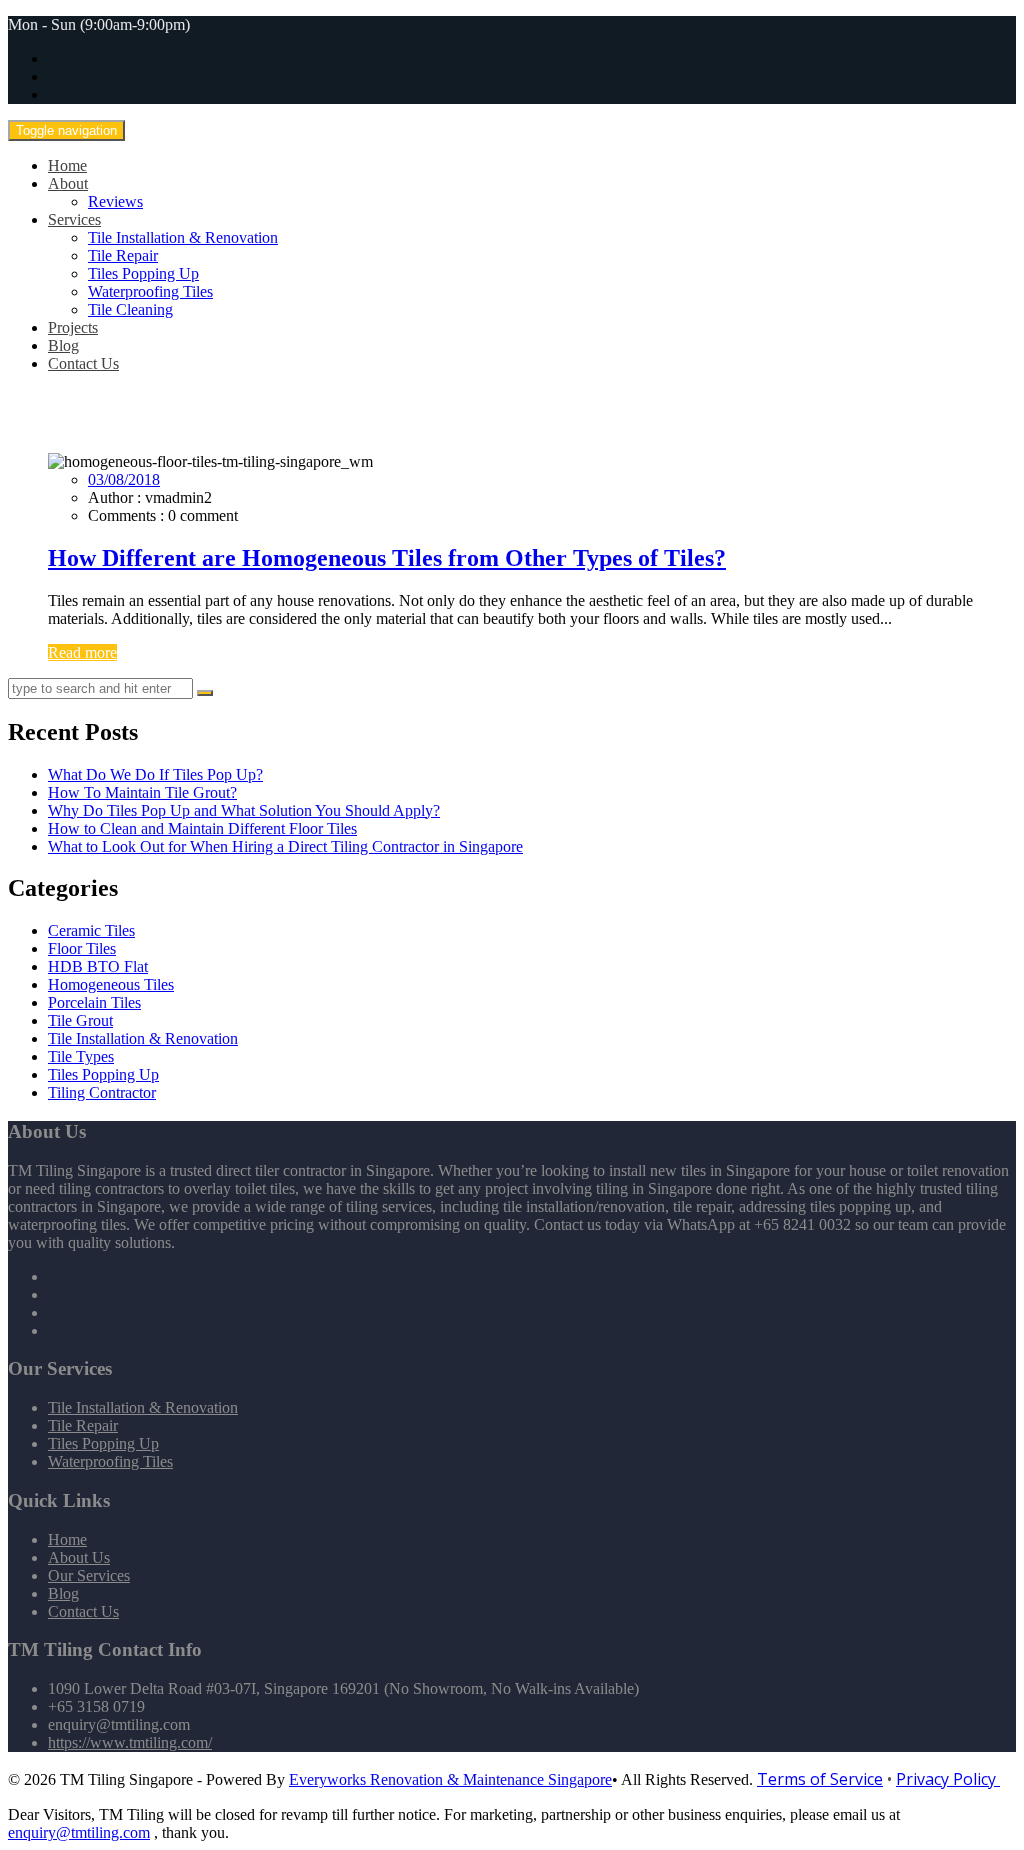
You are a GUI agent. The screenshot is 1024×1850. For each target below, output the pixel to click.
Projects (73, 327)
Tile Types (81, 1056)
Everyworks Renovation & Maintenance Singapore (450, 1779)
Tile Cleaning (130, 309)
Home (67, 165)
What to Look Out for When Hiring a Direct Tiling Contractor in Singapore (285, 846)
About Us (79, 1557)
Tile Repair (123, 255)
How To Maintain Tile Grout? (142, 792)
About (68, 183)
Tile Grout (80, 1020)
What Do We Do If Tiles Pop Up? (155, 774)
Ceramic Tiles (91, 930)
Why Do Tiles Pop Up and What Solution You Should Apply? (244, 810)
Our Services (89, 1575)
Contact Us (83, 363)
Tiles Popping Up (143, 273)
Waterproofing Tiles (150, 291)
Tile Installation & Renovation (183, 237)
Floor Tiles (82, 948)
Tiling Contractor (102, 1092)
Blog (63, 345)
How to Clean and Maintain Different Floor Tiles (202, 828)
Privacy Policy (948, 1779)
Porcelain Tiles (94, 1002)
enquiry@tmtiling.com (79, 1832)
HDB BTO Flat (98, 966)
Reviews (115, 201)
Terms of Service (820, 1779)
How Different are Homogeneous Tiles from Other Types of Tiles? (387, 558)
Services (74, 219)
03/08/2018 (124, 479)
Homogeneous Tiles (111, 984)
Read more (82, 652)
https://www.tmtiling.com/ (130, 1742)
